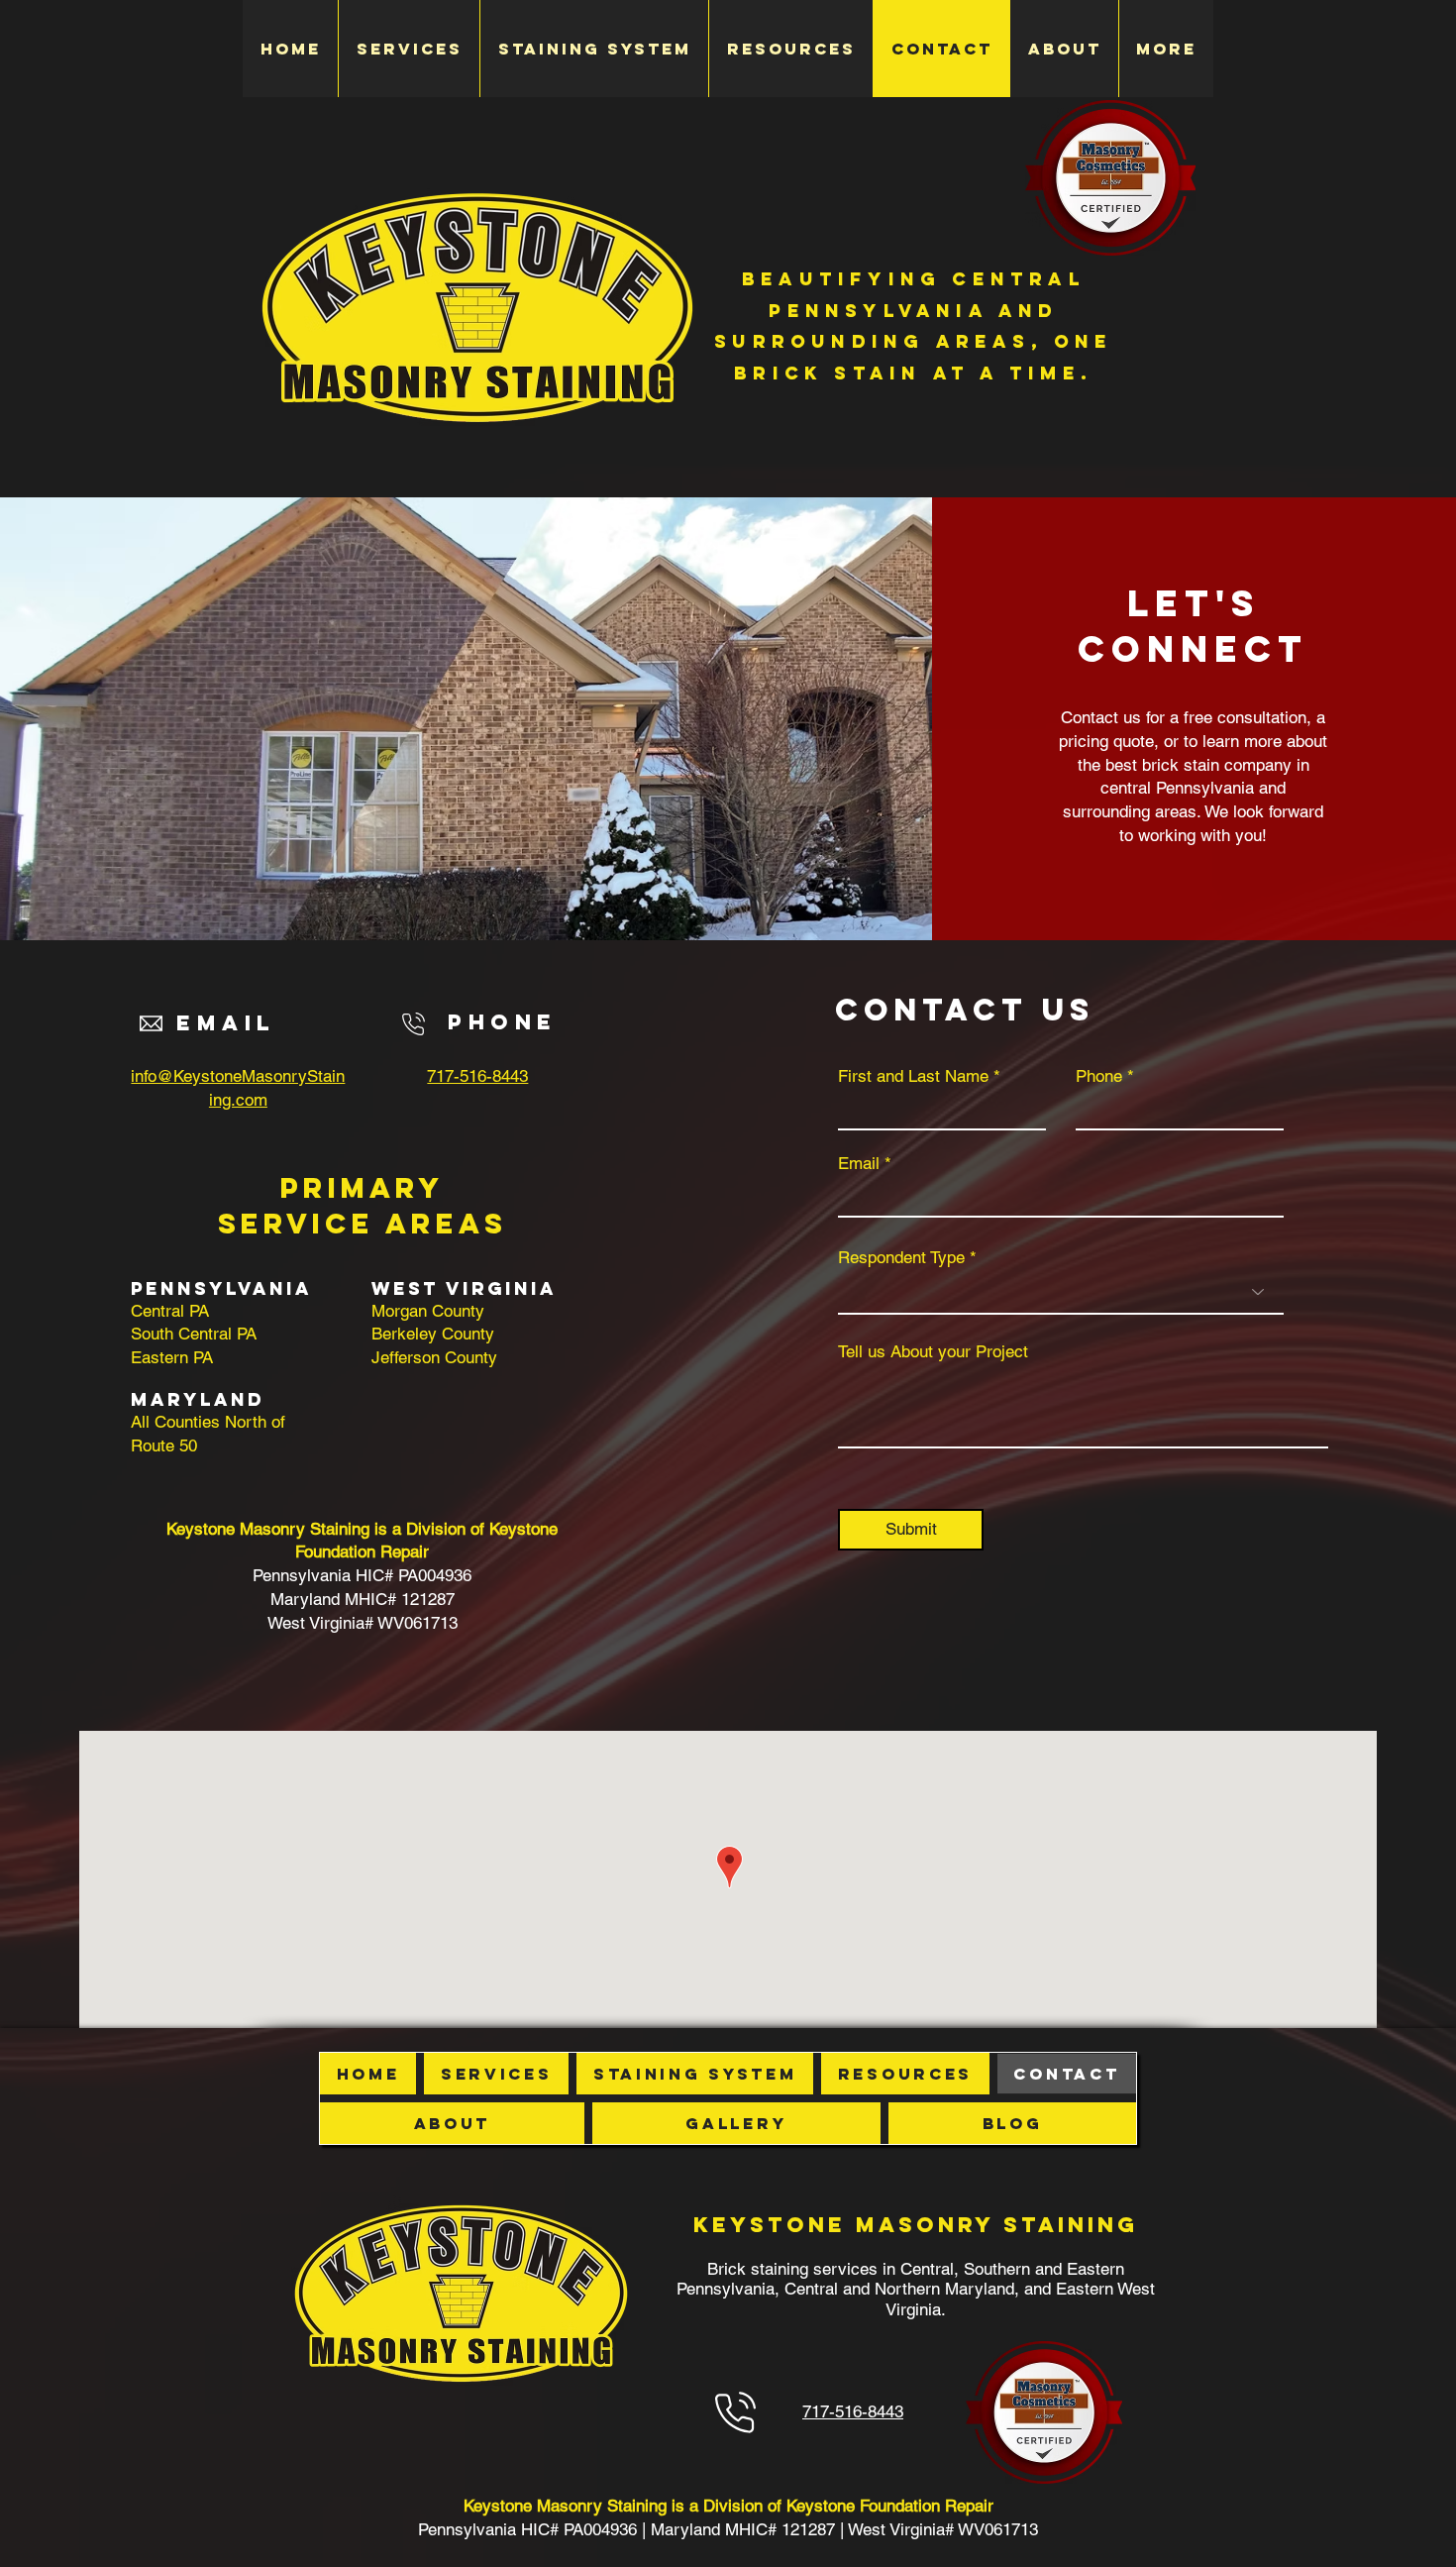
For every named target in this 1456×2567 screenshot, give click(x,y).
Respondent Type (901, 1258)
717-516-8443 (477, 1076)
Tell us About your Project (933, 1352)
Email (859, 1164)
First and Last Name (913, 1076)
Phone (1099, 1076)
